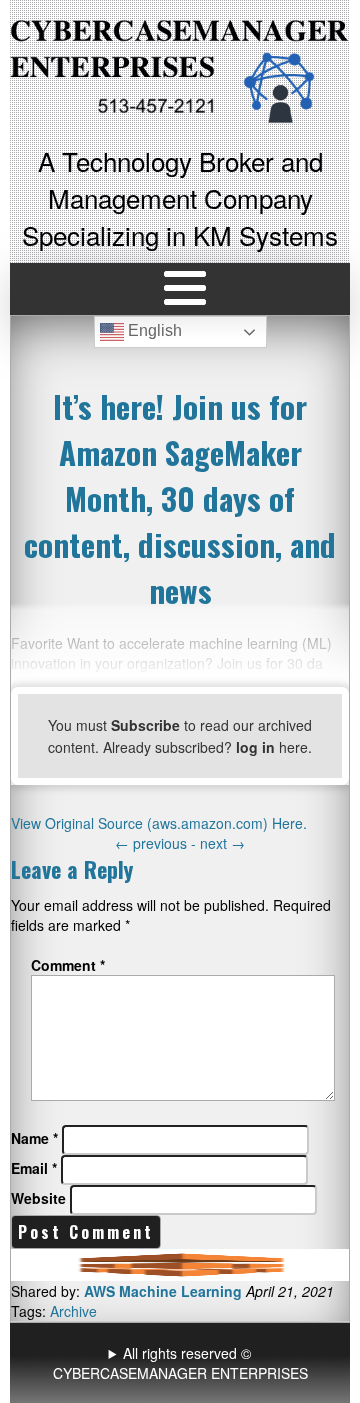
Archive (73, 1311)
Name (34, 1138)
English (153, 331)
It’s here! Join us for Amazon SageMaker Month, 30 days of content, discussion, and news (180, 498)
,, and (182, 1363)
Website (38, 1198)
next (222, 843)
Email (34, 1168)
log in (255, 747)
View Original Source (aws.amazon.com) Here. (159, 823)
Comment (68, 965)
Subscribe (145, 725)
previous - (157, 843)
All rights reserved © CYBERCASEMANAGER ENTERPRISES (180, 1363)
